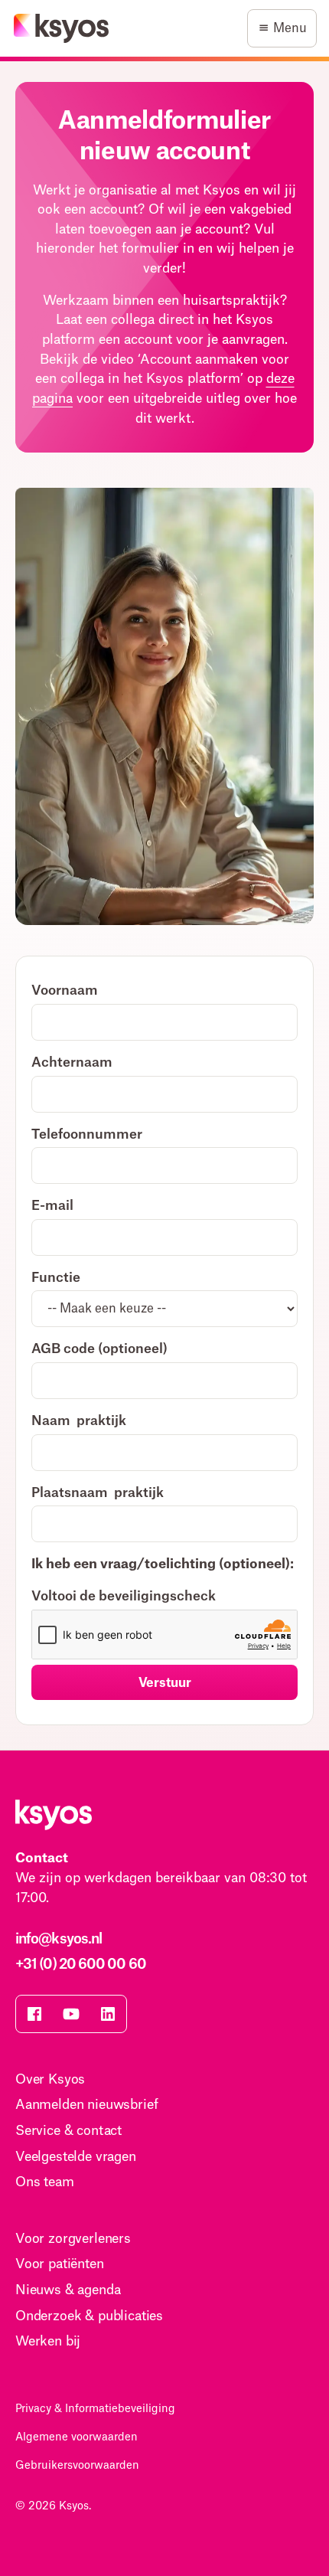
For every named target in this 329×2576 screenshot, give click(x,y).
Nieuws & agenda (68, 2290)
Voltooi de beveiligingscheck (124, 1596)
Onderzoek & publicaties (89, 2316)
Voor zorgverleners (73, 2239)
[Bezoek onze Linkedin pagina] (108, 2014)
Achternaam (72, 1062)
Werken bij (48, 2341)
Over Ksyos (50, 2079)
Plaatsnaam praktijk (98, 1493)
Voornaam (65, 991)
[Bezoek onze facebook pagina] (34, 2014)
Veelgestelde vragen (76, 2157)
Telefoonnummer (87, 1134)
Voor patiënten (60, 2264)
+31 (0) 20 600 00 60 (81, 1964)
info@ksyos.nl (59, 1939)
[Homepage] (62, 28)
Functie (56, 1278)
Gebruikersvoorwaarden (77, 2466)
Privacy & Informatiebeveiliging (95, 2409)
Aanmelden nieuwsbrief (86, 2105)
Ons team (45, 2182)
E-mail (52, 1206)
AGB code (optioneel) (99, 1349)
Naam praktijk (79, 1421)
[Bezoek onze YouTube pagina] (71, 2014)
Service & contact (68, 2131)
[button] (282, 28)
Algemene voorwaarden (77, 2437)
